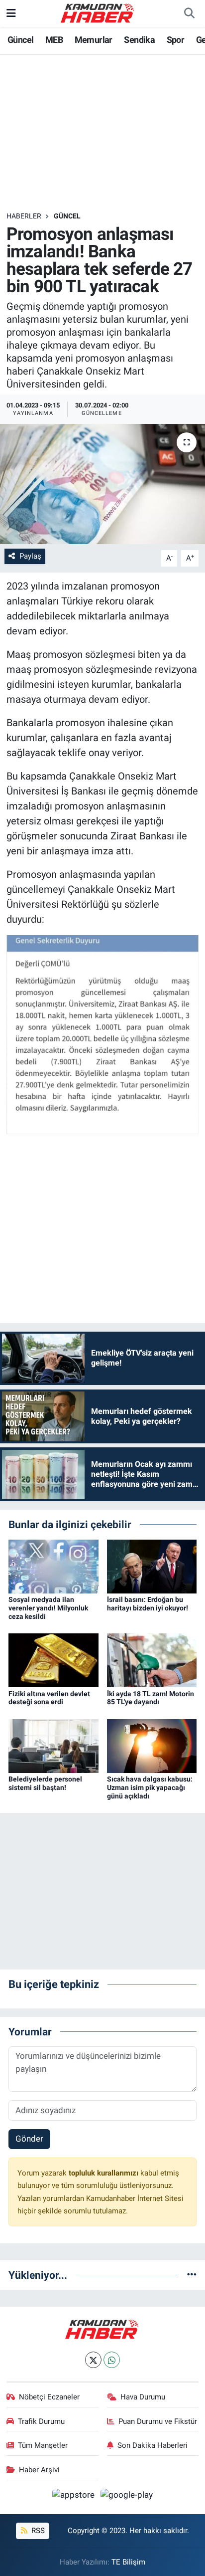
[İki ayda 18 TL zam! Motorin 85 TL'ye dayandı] (152, 1660)
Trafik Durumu (41, 2421)
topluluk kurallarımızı (104, 2173)
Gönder (29, 2139)
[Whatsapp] (112, 2360)
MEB (54, 40)
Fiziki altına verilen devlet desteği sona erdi (49, 1698)
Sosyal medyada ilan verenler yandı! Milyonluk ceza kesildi (48, 1608)
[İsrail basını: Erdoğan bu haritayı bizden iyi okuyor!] (152, 1566)
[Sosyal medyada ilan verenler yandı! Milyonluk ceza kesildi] (53, 1566)
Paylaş (30, 556)
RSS (37, 2531)
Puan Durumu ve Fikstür (158, 2421)
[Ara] (189, 13)
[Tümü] (192, 2275)
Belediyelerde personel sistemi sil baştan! (45, 1783)
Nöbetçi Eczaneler (49, 2397)
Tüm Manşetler (43, 2445)
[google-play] (127, 2496)
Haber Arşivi (39, 2470)
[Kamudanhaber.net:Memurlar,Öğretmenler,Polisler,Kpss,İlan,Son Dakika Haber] (98, 12)
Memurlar (94, 40)
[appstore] (75, 2496)
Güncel (20, 40)
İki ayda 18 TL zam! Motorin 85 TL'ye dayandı (151, 1698)
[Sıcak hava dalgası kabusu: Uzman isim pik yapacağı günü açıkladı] (152, 1745)
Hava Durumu (143, 2397)
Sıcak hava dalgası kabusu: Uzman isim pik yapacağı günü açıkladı (150, 1787)
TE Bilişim (128, 2562)
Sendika (139, 40)
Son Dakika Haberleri (153, 2445)
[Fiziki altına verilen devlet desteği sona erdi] (53, 1660)
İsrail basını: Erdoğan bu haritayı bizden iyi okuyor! (148, 1604)
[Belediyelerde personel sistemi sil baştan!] (53, 1745)
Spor (176, 40)
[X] (93, 2360)
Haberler (24, 216)
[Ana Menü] (11, 13)
